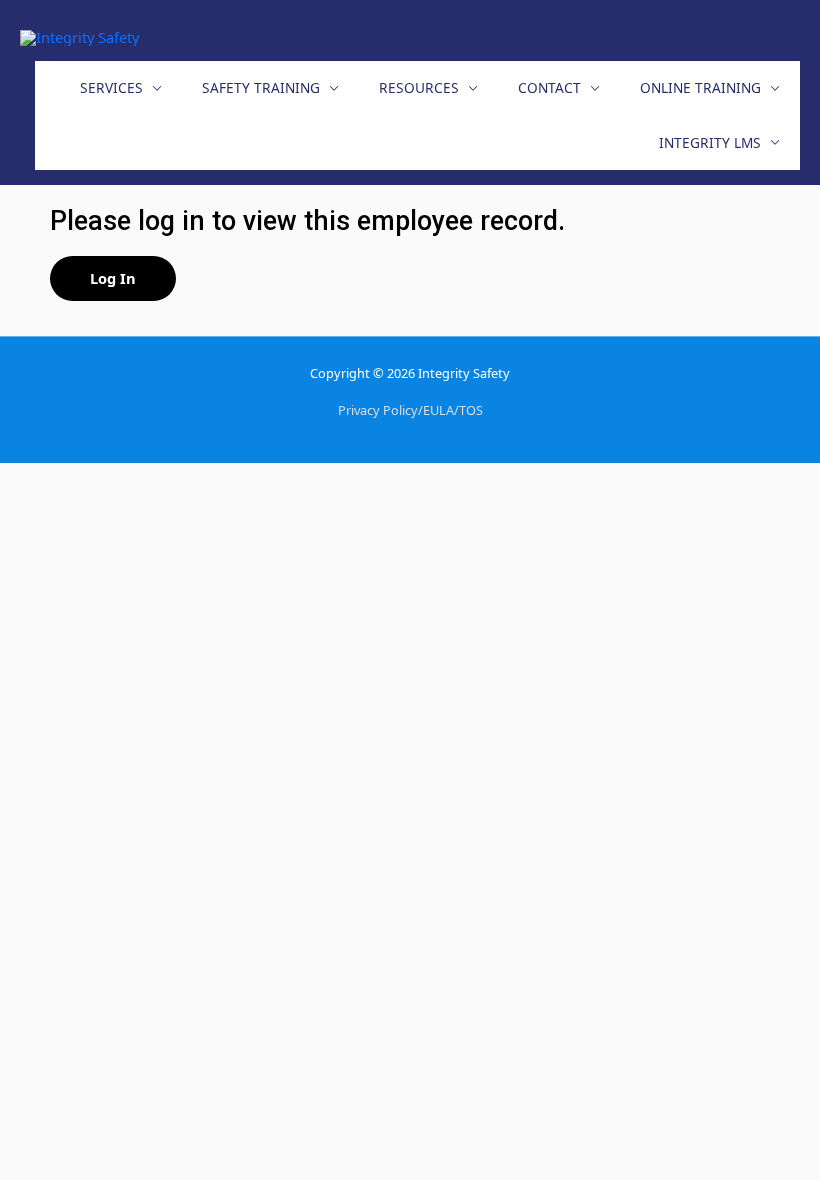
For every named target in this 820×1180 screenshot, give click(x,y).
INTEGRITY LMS (710, 142)
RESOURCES (419, 87)
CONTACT (549, 87)
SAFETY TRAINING (261, 87)
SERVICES (111, 87)
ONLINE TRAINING (700, 87)
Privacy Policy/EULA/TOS (410, 410)
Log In (113, 278)
